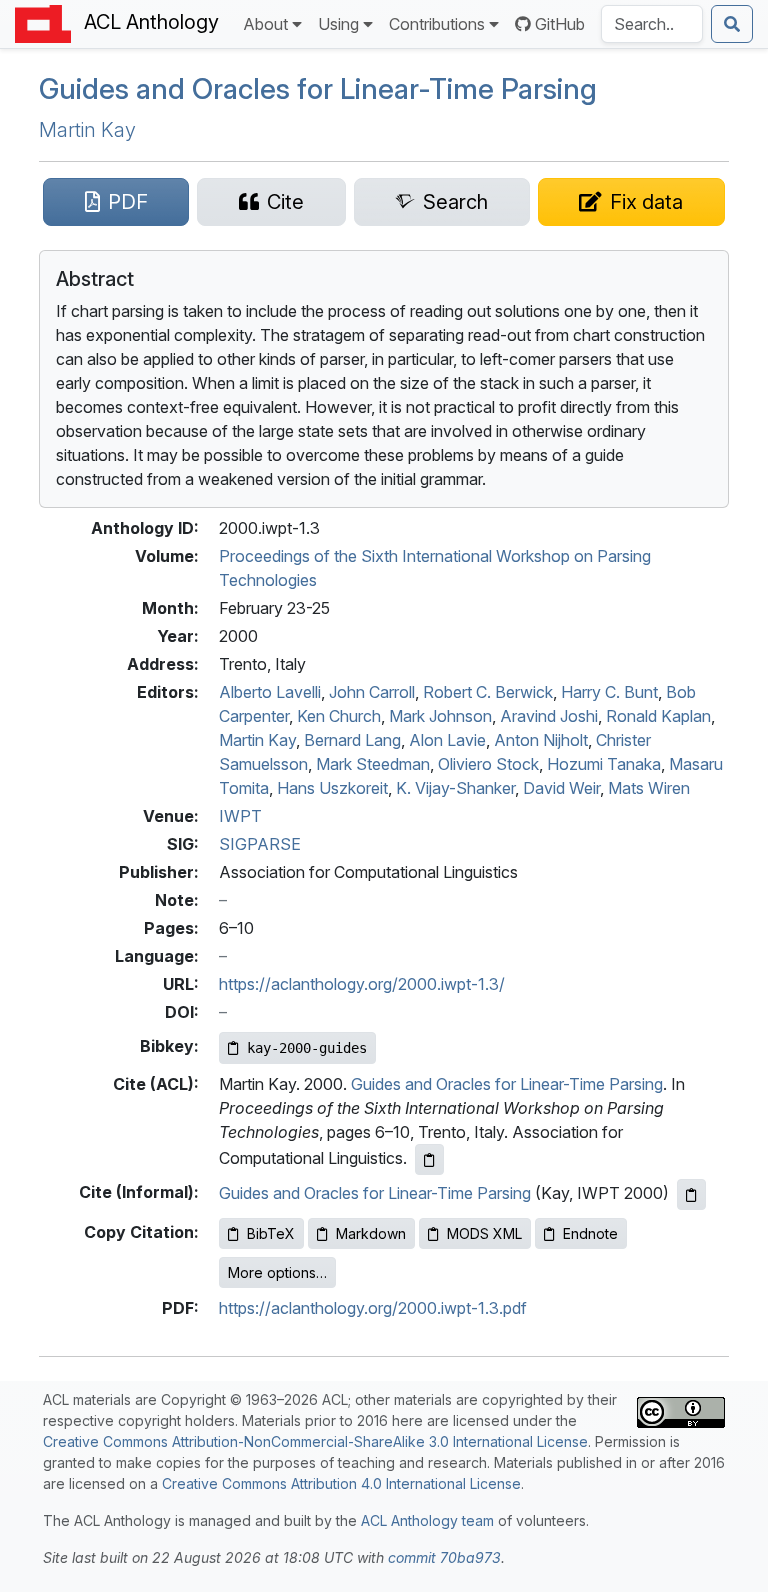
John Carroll (372, 692)
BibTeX (271, 1233)
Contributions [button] (437, 24)
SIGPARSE (260, 844)
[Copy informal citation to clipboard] (691, 1194)
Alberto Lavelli (270, 692)
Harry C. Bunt (609, 692)
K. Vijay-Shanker (455, 788)
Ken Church (339, 716)
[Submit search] (732, 24)
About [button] (265, 24)
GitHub (560, 24)
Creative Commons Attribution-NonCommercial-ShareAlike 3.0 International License (315, 1441)
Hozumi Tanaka (604, 764)
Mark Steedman (373, 764)
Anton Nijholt (541, 740)
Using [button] (338, 24)
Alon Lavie (447, 740)
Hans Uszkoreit (332, 788)
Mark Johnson (440, 716)
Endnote (590, 1233)
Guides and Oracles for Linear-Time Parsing (318, 89)
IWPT (240, 816)
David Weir (561, 788)
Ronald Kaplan (658, 716)
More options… (277, 1272)
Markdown (371, 1233)
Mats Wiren (649, 788)
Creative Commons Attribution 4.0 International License (341, 1483)
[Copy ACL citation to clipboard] (429, 1159)
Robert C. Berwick (488, 692)
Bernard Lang (352, 740)
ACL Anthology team (427, 1520)
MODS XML (484, 1233)
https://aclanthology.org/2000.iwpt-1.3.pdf (373, 1308)
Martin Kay (87, 130)
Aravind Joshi (549, 716)
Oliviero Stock (488, 764)
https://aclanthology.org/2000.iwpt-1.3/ (362, 984)
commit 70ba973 (444, 1557)
